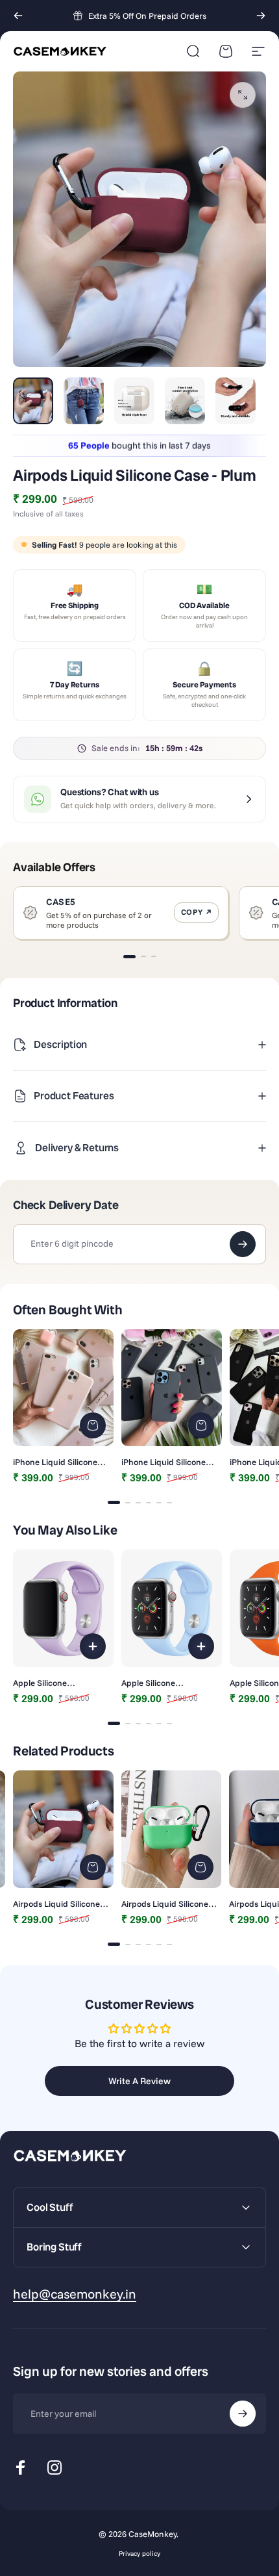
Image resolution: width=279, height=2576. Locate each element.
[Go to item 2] (84, 401)
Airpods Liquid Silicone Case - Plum (56, 1904)
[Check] (243, 1244)
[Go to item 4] (185, 401)
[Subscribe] (243, 2414)
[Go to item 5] (236, 401)
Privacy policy (139, 2554)
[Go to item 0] (33, 401)
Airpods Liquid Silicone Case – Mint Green (165, 1904)
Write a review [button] (139, 2081)
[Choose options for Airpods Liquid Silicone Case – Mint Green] (200, 1867)
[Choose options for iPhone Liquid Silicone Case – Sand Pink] (93, 1425)
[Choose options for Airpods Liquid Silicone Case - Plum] (93, 1867)
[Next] (261, 16)
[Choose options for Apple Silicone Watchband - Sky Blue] (201, 1646)
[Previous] (18, 16)
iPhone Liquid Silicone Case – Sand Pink (55, 1462)
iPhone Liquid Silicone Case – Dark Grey (164, 1462)
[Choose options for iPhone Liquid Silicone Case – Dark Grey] (201, 1425)
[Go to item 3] (134, 401)
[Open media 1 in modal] (243, 95)
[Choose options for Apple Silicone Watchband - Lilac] (93, 1646)
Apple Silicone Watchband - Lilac (47, 1683)
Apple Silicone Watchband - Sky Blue (164, 1683)
